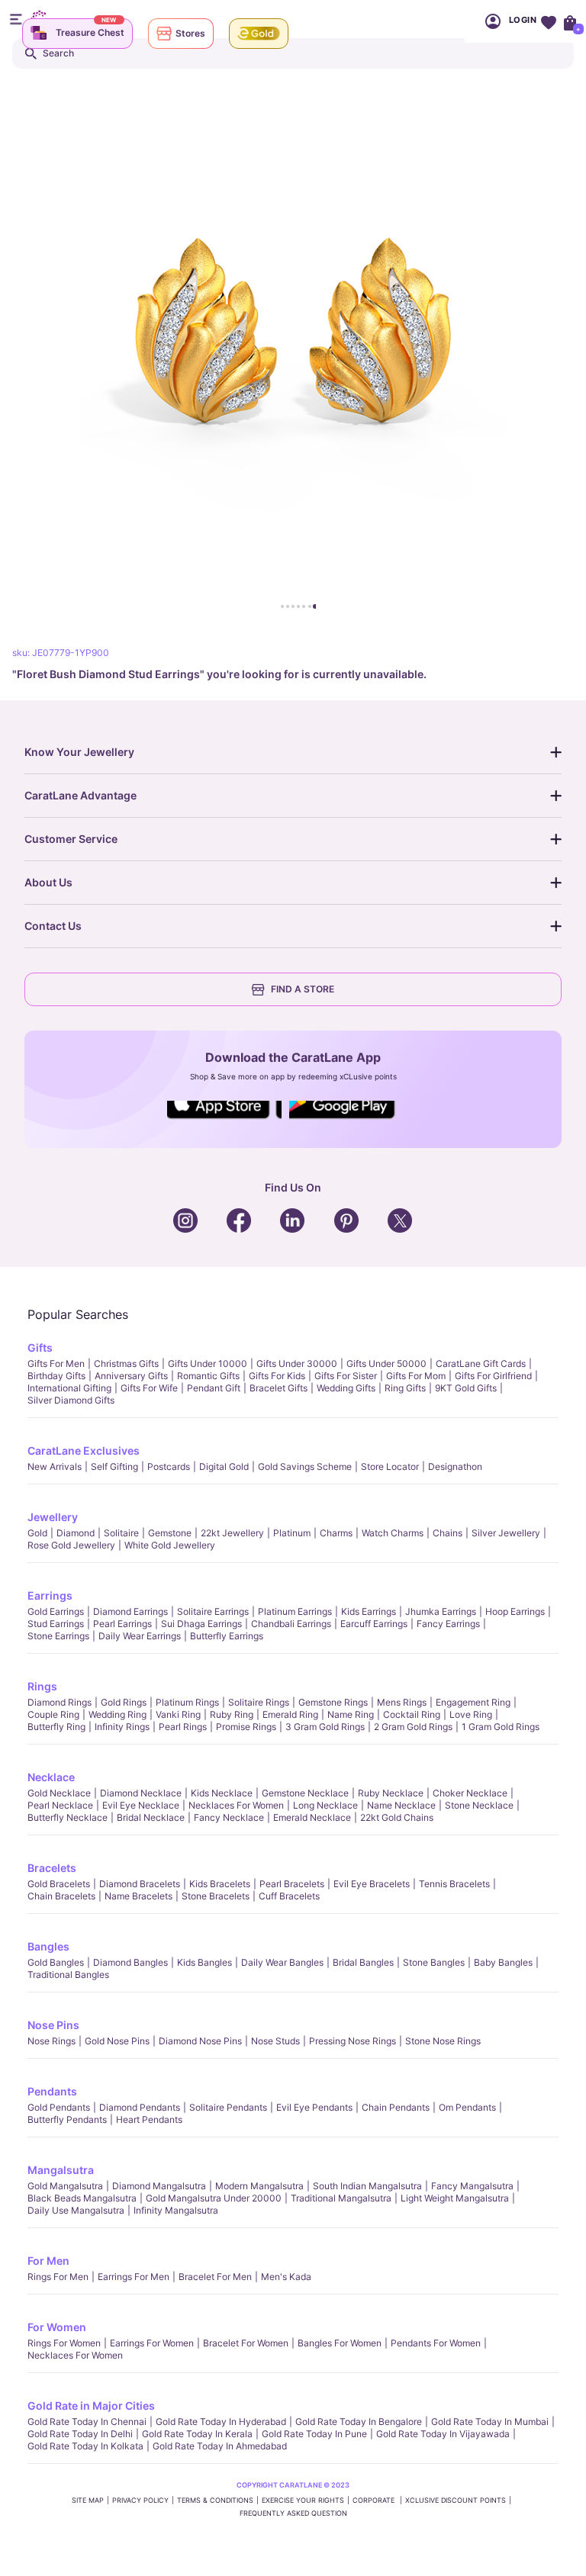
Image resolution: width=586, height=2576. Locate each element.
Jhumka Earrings (441, 1611)
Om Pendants (467, 2107)
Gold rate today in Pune (314, 2434)
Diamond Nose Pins (200, 2041)
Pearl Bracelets (292, 1884)
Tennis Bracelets (454, 1884)
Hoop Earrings (515, 1611)
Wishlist (548, 21)
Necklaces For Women (236, 1805)
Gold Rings (124, 1702)
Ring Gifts (405, 1388)
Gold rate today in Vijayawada (443, 2434)
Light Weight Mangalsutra (455, 2198)
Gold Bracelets (59, 1884)
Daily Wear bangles (282, 1962)
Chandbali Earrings (291, 1624)
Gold (37, 1533)
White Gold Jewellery (170, 1545)
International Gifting (69, 1388)
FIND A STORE (303, 989)
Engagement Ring (473, 1702)
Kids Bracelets (220, 1884)
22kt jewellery (232, 1533)
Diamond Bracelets (140, 1884)
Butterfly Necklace (68, 1817)
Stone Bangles (434, 1962)
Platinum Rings (187, 1702)
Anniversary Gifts (131, 1376)
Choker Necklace (470, 1793)
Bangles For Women (340, 2343)
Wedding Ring (118, 1714)
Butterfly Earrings (227, 1636)
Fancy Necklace (229, 1817)
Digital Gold (224, 1466)
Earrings (50, 1595)
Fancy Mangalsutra (472, 2186)
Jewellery (53, 1517)
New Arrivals (55, 1466)
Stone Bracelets (216, 1896)
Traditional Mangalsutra (341, 2198)
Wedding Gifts (346, 1388)
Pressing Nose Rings (353, 2041)
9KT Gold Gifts (466, 1388)
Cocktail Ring (412, 1714)
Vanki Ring (178, 1714)
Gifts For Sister (346, 1376)
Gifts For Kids (277, 1376)
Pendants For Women (436, 2343)
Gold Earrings (56, 1611)
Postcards (169, 1466)
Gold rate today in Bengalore (359, 2422)
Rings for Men (58, 2277)
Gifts (40, 1347)
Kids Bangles (204, 1962)
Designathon (455, 1466)
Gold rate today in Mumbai (490, 2422)
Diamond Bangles (130, 1962)
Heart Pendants (149, 2119)
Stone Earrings (58, 1636)
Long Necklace (325, 1805)
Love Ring (471, 1714)
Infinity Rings (122, 1727)
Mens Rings (402, 1702)
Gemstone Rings (333, 1702)
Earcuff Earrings (374, 1624)
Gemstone (170, 1533)
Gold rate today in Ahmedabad (220, 2446)
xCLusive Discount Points (456, 2500)
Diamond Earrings (130, 1611)
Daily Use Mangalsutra (76, 2210)
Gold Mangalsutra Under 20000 (214, 2198)
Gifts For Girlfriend (493, 1376)
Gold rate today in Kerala (197, 2434)
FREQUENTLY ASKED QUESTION (293, 2513)
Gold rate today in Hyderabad (221, 2422)
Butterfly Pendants (67, 2119)
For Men (48, 2261)
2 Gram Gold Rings (413, 1727)
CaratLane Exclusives (84, 1450)
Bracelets (52, 1868)
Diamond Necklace (141, 1793)
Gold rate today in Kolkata (85, 2446)
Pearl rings (183, 1727)
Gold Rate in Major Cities (91, 2406)
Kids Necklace (222, 1793)
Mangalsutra (61, 2170)
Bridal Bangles (363, 1962)
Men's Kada (286, 2277)
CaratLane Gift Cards (481, 1364)
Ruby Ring (232, 1714)
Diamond (76, 1533)
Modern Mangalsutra (259, 2186)
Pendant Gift (214, 1388)
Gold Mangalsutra (65, 2186)
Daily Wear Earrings (140, 1636)
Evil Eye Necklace (141, 1805)
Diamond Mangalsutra (159, 2186)
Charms (336, 1533)
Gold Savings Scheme (305, 1466)
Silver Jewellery (506, 1533)
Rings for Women (64, 2343)
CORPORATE (375, 2500)
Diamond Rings (60, 1702)
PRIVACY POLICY (140, 2500)
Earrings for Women (152, 2343)
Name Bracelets (138, 1896)
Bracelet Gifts (279, 1388)
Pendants (52, 2091)
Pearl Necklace (60, 1805)
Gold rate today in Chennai (87, 2422)
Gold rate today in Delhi (80, 2434)
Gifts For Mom (416, 1376)
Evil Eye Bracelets (372, 1884)
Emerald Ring (290, 1714)
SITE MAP (88, 2500)
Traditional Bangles (68, 1975)
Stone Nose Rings (443, 2041)
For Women (57, 2327)
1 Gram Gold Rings (501, 1727)
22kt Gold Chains (397, 1817)
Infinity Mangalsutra (176, 2210)
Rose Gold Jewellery (71, 1545)
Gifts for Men (56, 1364)
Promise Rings (246, 1727)
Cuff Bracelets (289, 1896)
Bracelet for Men (215, 2277)
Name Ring (351, 1714)
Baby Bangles (503, 1962)
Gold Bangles (56, 1962)
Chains (448, 1533)
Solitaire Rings (259, 1702)
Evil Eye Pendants (314, 2107)
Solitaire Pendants (228, 2107)
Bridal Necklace (151, 1817)
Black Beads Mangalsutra (82, 2198)
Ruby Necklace (391, 1793)
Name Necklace (401, 1805)
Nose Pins (53, 2025)
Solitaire (121, 1533)
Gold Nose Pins (117, 2041)
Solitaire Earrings (213, 1611)
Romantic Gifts (208, 1376)
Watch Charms (393, 1533)
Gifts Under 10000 (208, 1364)
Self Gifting (114, 1466)
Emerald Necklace (312, 1817)
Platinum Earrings (295, 1611)
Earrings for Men (134, 2277)
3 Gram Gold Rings (325, 1727)
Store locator (390, 1466)
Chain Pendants (396, 2107)
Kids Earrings (369, 1611)
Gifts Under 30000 (297, 1364)
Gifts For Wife (149, 1388)
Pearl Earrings (122, 1624)
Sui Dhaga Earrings (201, 1624)
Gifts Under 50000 (386, 1364)
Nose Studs (275, 2041)
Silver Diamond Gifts (71, 1400)
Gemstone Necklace (305, 1793)
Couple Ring (53, 1714)
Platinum (292, 1533)
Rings (42, 1686)
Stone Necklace (479, 1805)
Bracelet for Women (246, 2343)
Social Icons (224, 1120)
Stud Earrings (56, 1624)
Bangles (48, 1946)
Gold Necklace (59, 1793)
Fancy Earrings (448, 1624)
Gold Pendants (59, 2107)
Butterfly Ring (56, 1727)
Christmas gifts (126, 1364)
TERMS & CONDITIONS (215, 2500)
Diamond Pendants (140, 2107)
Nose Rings (52, 2041)
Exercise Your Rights (303, 2500)
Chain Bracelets (61, 1896)
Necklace (51, 1777)
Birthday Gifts (56, 1376)
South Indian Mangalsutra (367, 2186)
